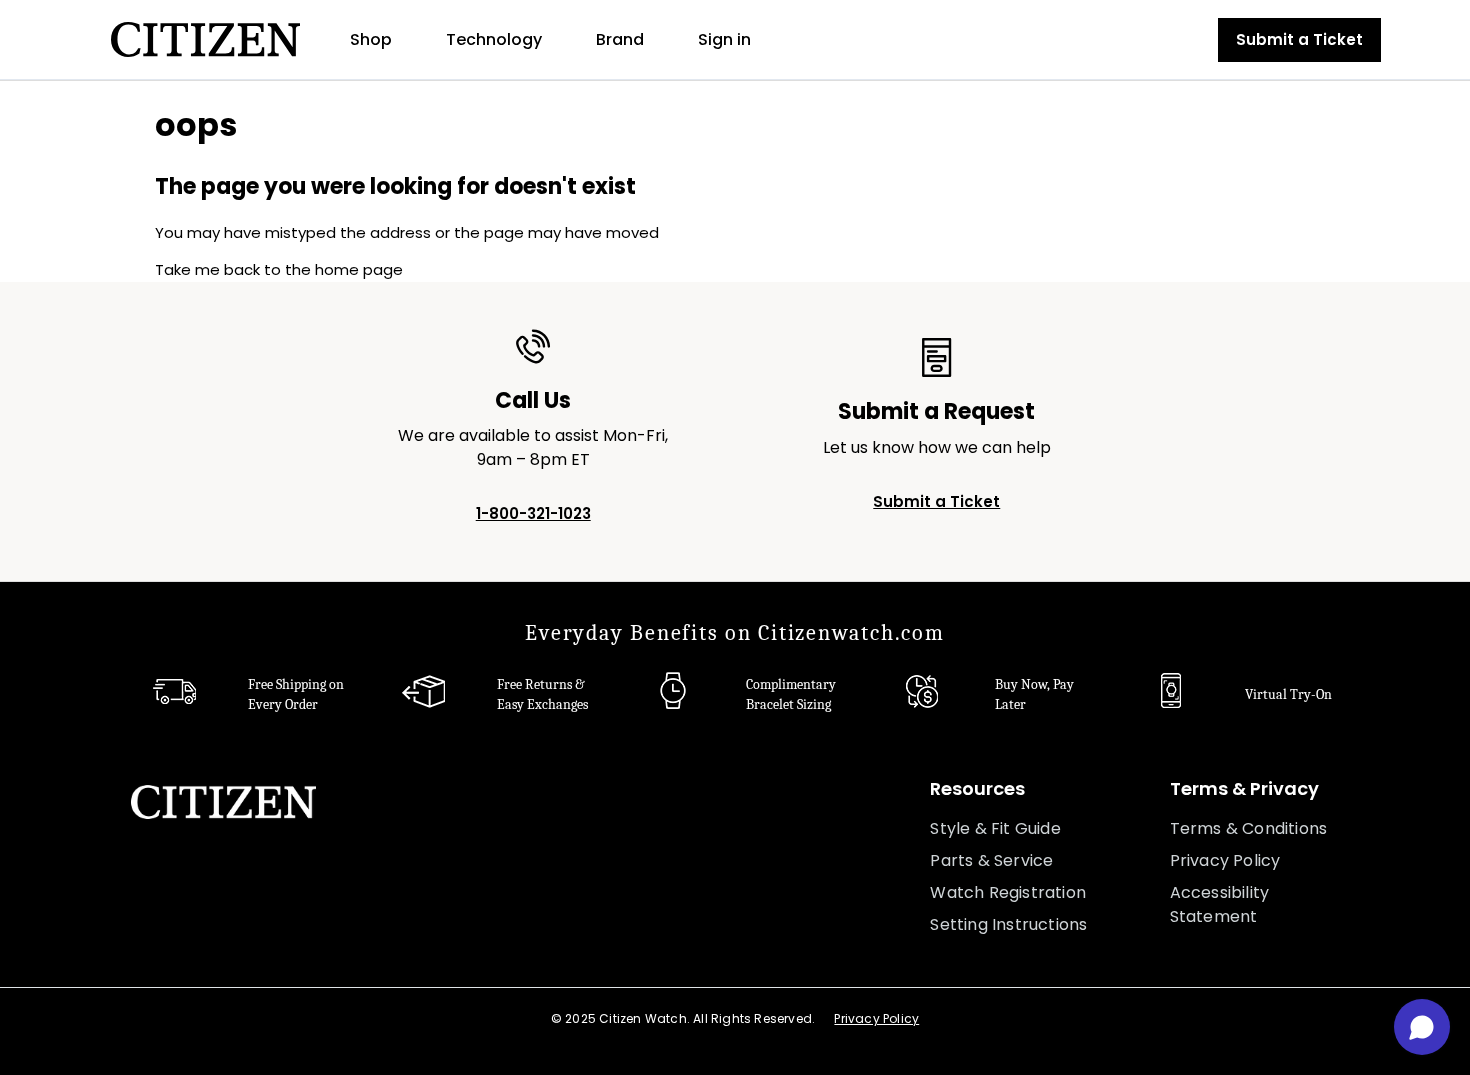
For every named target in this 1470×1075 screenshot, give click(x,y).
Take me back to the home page (279, 269)
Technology (494, 39)
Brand (620, 39)
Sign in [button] (724, 39)
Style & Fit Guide (995, 828)
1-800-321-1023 (533, 513)
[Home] (205, 39)
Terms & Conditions (1249, 828)
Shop (371, 39)
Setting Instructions (1008, 924)
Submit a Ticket (1299, 39)
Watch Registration (1008, 892)
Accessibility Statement (1220, 904)
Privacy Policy (1225, 860)
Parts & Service (991, 860)
